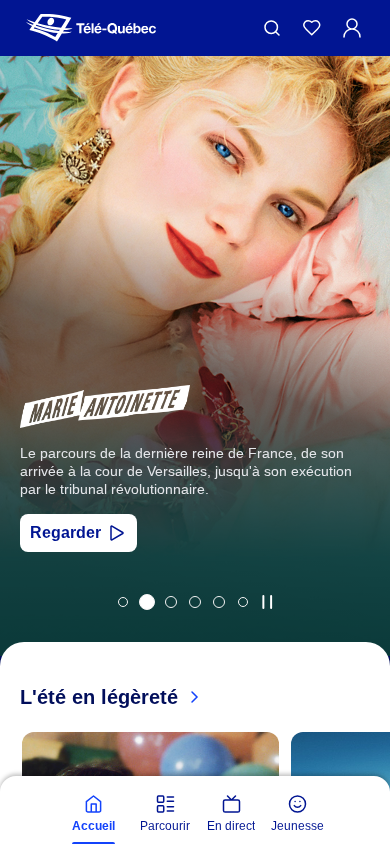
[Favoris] (312, 28)
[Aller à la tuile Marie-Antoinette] (147, 602)
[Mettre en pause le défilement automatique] (267, 602)
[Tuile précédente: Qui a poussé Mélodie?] (29, 382)
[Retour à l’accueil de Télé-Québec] (91, 28)
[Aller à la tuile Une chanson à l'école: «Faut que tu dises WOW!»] (243, 602)
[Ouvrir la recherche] (272, 28)
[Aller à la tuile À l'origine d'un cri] (195, 602)
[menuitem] (93, 814)
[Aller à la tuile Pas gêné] (171, 602)
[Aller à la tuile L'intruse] (219, 602)
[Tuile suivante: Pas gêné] (360, 382)
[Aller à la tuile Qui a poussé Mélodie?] (123, 602)
